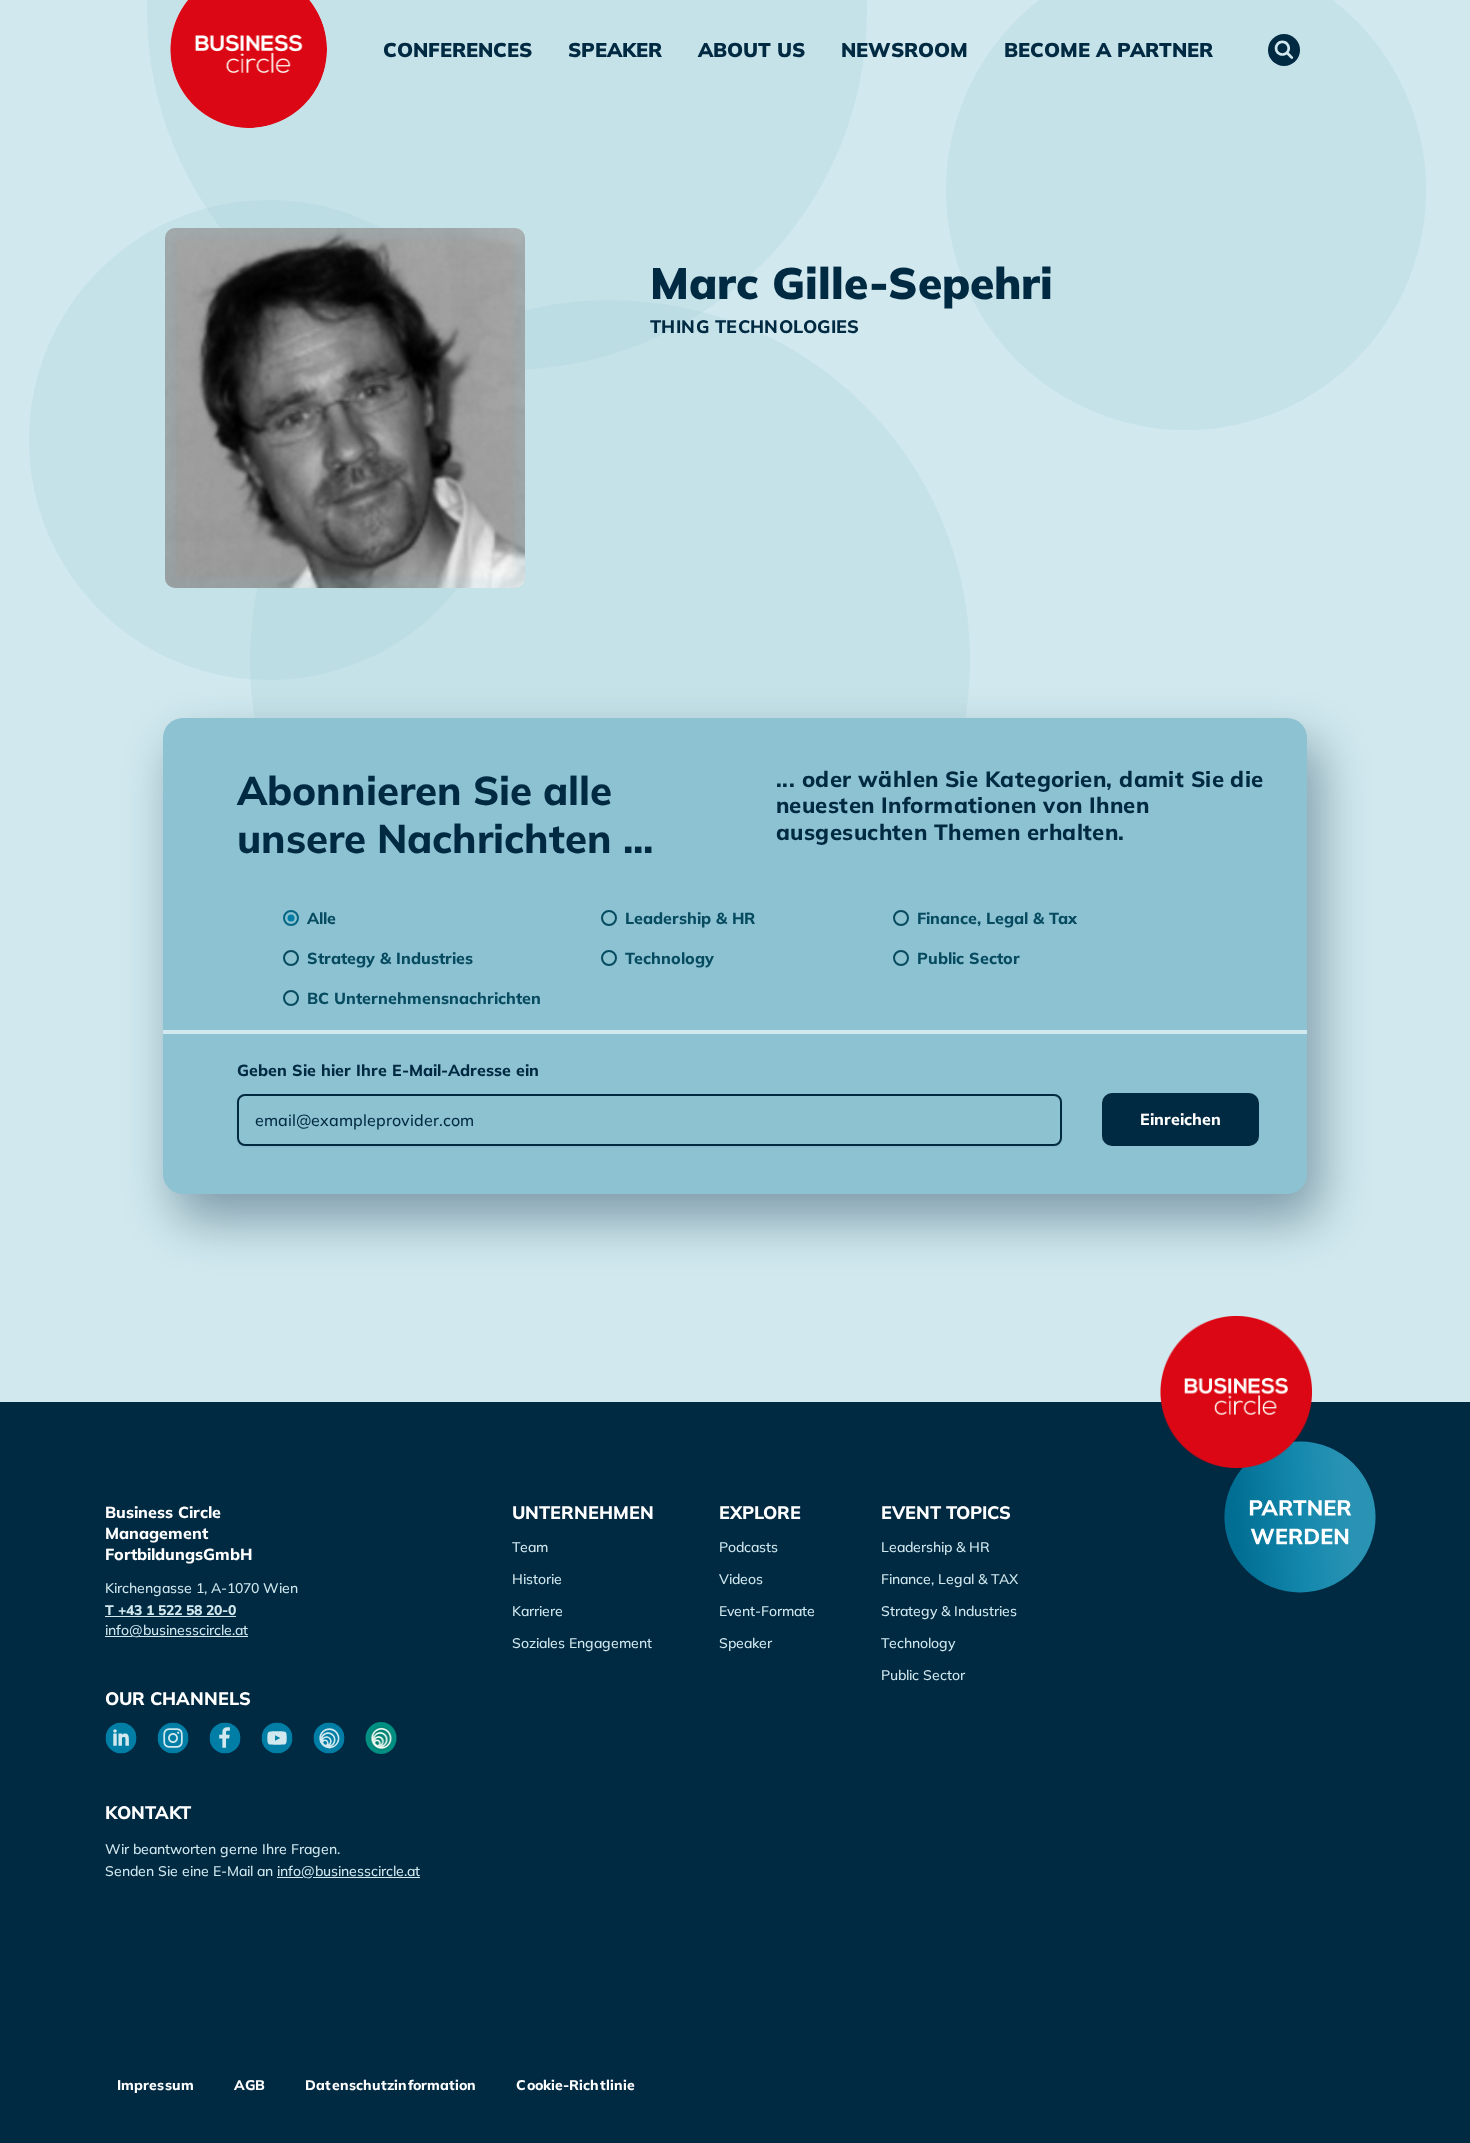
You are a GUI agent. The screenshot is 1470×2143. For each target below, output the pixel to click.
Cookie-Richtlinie (575, 2085)
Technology (918, 1643)
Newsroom (904, 49)
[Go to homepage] (1236, 1392)
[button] (1284, 50)
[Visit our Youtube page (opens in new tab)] (277, 1738)
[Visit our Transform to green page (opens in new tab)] (381, 1738)
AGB (249, 2085)
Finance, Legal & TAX (949, 1579)
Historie (537, 1579)
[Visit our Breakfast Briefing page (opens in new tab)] (329, 1738)
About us (751, 49)
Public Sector (923, 1675)
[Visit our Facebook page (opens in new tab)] (225, 1738)
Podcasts (748, 1547)
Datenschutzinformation (390, 2085)
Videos (741, 1579)
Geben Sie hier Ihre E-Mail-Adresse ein (388, 1070)
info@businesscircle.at (176, 1630)
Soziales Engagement (582, 1643)
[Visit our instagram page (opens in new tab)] (173, 1738)
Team (530, 1547)
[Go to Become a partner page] (1300, 1517)
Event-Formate (767, 1611)
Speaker (615, 49)
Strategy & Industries (949, 1611)
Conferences (457, 49)
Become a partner (1108, 49)
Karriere (537, 1611)
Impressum (155, 2085)
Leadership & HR (935, 1547)
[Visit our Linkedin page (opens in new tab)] (121, 1738)
